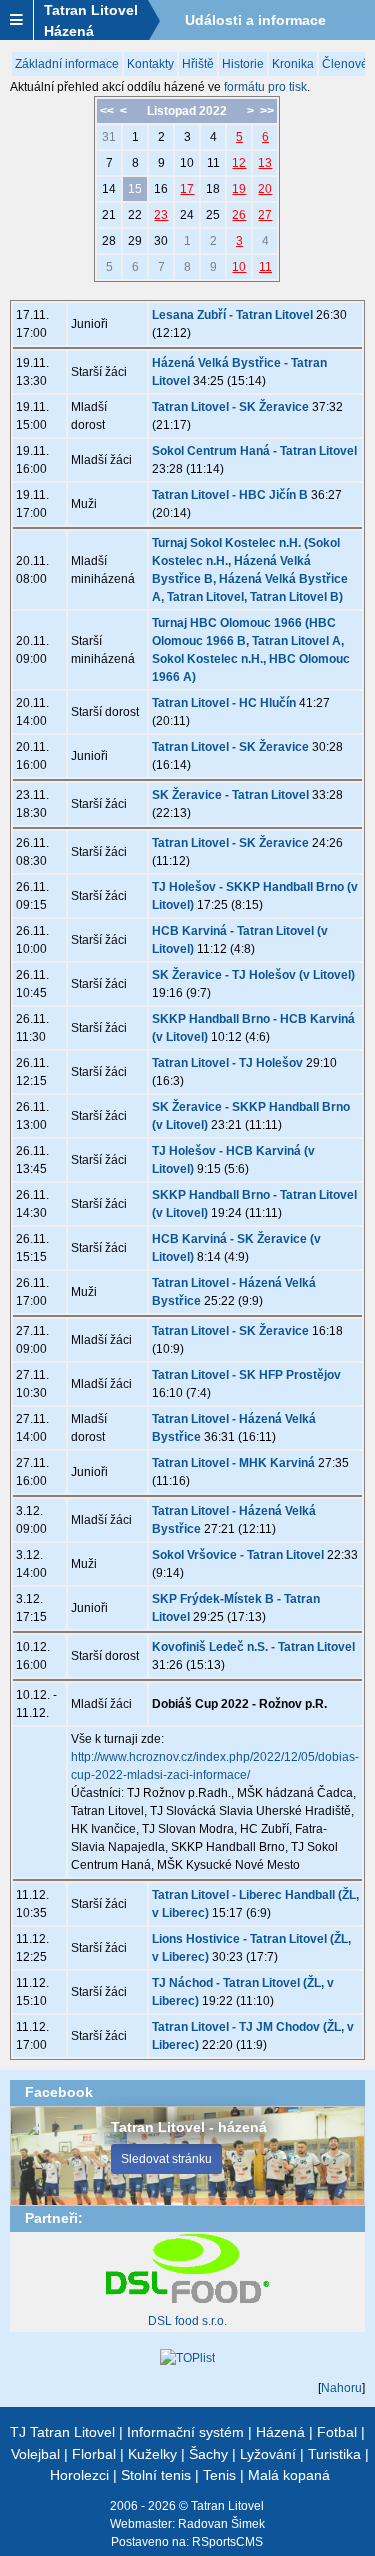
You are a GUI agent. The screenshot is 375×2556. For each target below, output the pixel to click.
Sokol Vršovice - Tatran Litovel (238, 1555)
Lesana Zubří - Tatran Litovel (232, 315)
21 (109, 215)
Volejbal (35, 2454)
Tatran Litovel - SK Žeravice (230, 407)
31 (109, 137)
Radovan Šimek (221, 2524)
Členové (345, 64)
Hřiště (198, 64)
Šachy (208, 2454)
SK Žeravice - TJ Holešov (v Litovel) (253, 975)
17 (187, 189)
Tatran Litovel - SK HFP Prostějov (246, 1375)
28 (109, 241)
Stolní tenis (156, 2475)
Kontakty (150, 64)
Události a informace (255, 20)
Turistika (334, 2454)
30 (161, 241)
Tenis (219, 2475)
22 (135, 215)
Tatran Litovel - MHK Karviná (233, 1463)
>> (267, 111)
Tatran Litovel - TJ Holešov (227, 1063)
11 (213, 163)
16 (161, 189)
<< (107, 111)
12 (239, 163)
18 (213, 189)
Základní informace (67, 64)
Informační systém (185, 2432)
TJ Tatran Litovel (62, 2432)
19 (239, 189)
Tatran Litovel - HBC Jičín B (230, 495)
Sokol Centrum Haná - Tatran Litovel (254, 451)
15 (135, 189)
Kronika (293, 64)
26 (239, 215)
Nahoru (341, 2388)
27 (265, 215)
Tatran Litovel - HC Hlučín (224, 703)
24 (187, 215)
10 (187, 163)
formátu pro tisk (265, 87)
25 (213, 215)
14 (109, 189)
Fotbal (337, 2432)
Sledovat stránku (166, 2159)
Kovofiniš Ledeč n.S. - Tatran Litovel (253, 1647)
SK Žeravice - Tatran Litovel (230, 795)
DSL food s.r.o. (187, 2321)
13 (265, 163)
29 (135, 241)
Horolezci (79, 2475)
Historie (243, 64)
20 (265, 189)
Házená (280, 2432)
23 (161, 215)
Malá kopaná (289, 2475)
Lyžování (268, 2454)
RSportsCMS (227, 2542)
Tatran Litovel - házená (189, 2127)
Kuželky (152, 2454)
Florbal (94, 2454)
